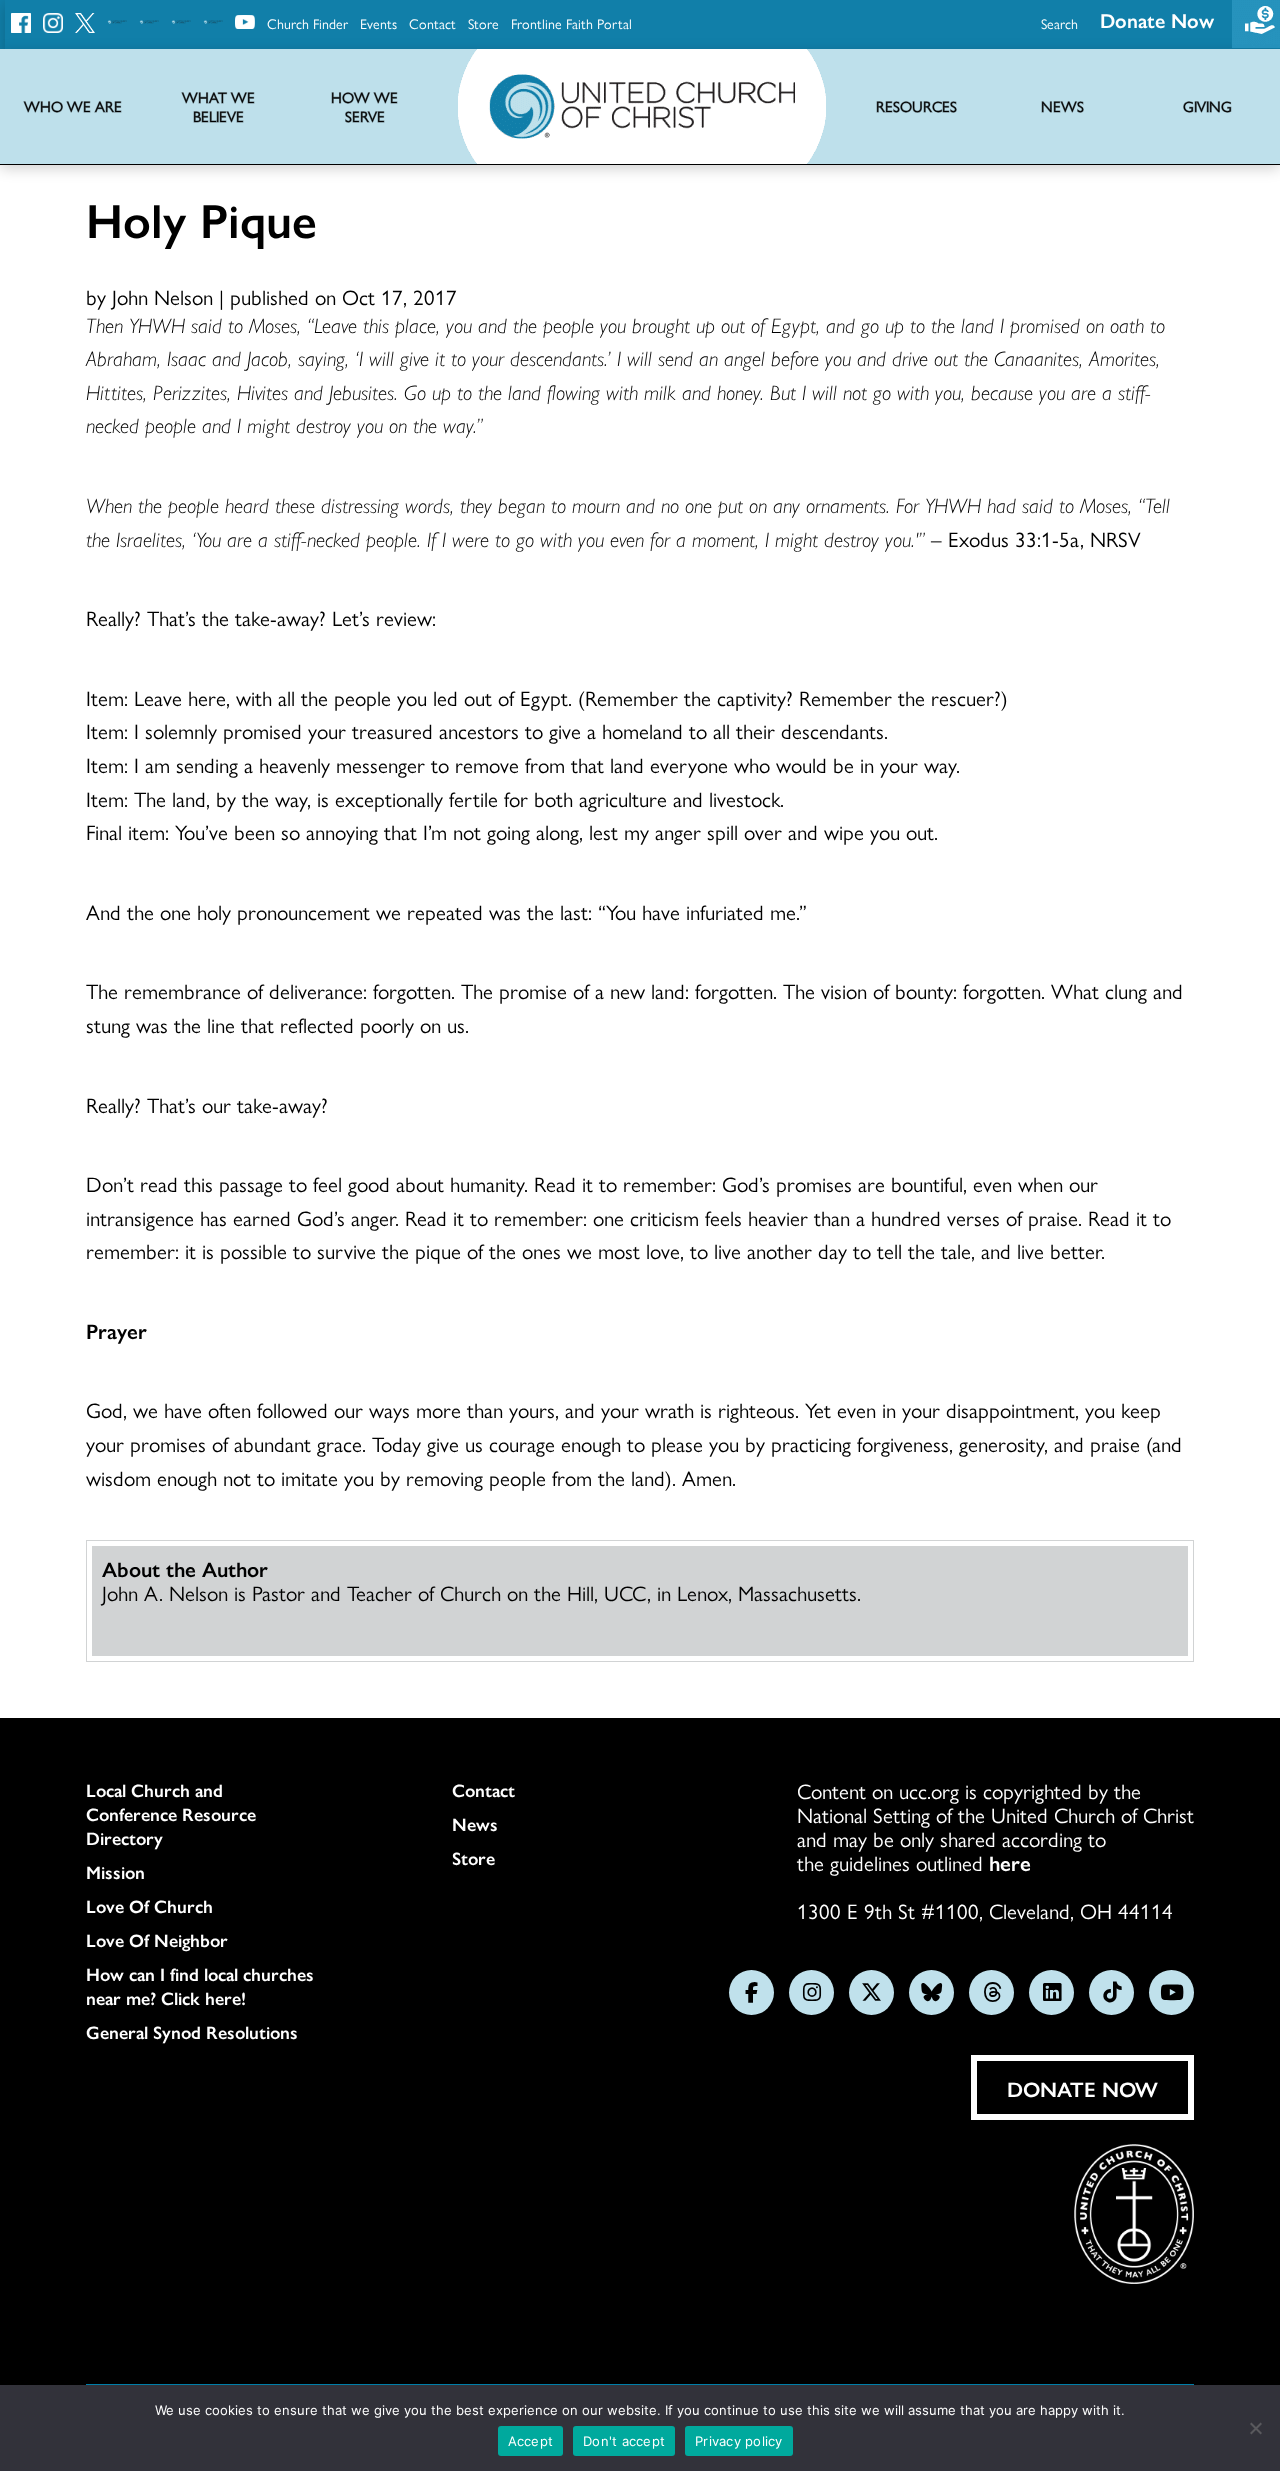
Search (1059, 23)
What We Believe (218, 107)
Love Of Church (149, 1906)
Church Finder (307, 23)
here (1010, 1862)
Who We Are (73, 106)
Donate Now (1157, 19)
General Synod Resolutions (192, 2032)
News (475, 1824)
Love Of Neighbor (157, 1940)
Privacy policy (739, 2441)
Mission (115, 1872)
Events (378, 23)
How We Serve (364, 107)
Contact (432, 23)
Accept (531, 2441)
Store (483, 23)
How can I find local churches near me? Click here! (200, 1986)
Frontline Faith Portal (571, 23)
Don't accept (624, 2441)
